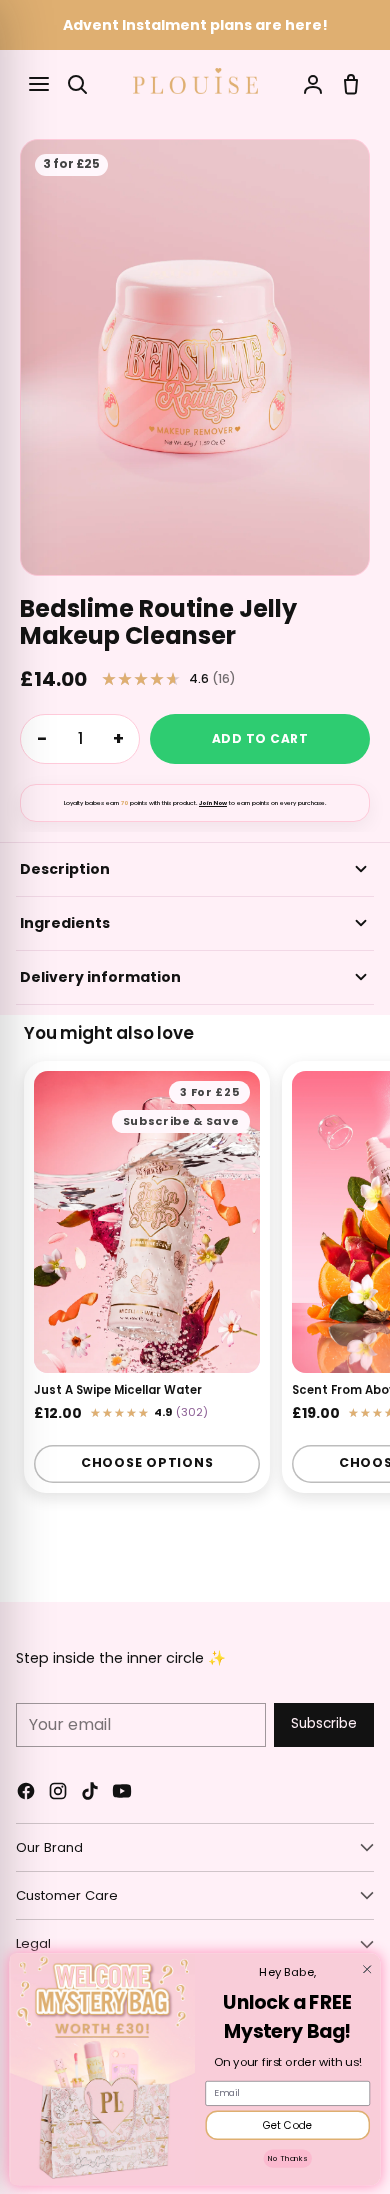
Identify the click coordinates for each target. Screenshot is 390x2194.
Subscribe (324, 1723)
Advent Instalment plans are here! (195, 25)
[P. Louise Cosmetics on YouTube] (122, 1794)
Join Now (213, 803)
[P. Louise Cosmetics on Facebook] (26, 1794)
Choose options (147, 1462)
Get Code (288, 2124)
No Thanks (287, 2158)
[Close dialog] (367, 1969)
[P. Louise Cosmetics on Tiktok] (90, 1794)
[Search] (77, 84)
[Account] (313, 84)
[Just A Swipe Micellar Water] (147, 1222)
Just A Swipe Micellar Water (118, 1389)
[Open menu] (39, 84)
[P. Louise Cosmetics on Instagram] (58, 1794)
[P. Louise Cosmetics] (195, 80)
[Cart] (351, 84)
